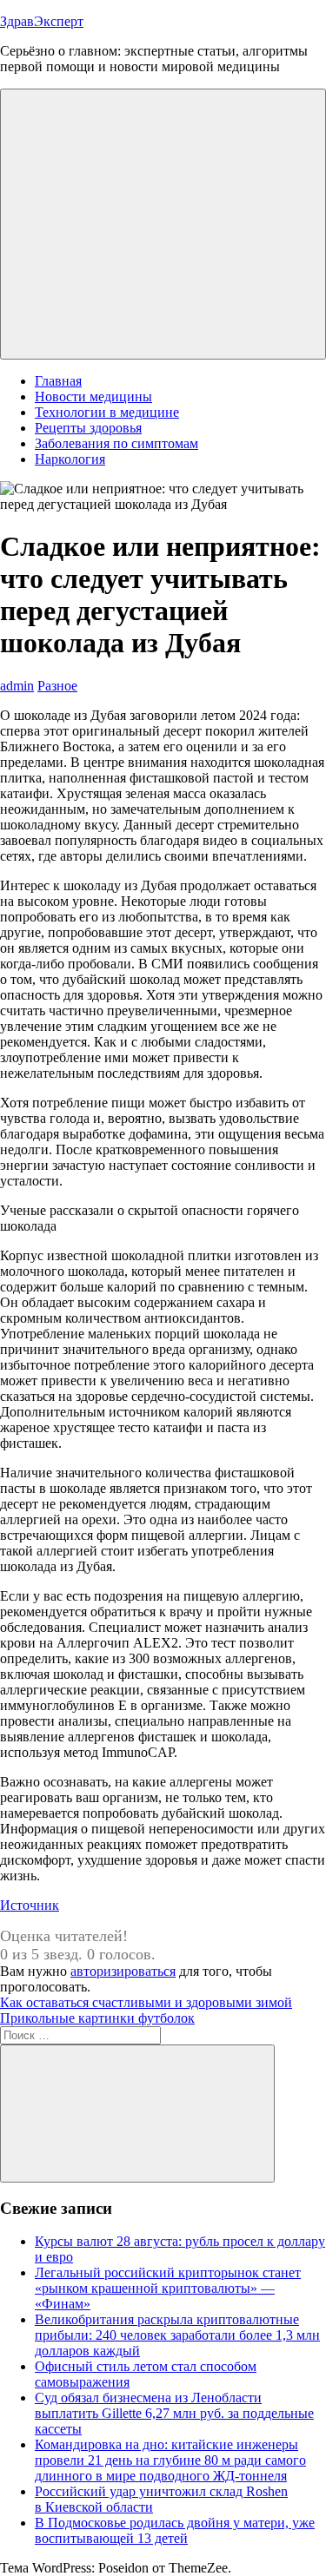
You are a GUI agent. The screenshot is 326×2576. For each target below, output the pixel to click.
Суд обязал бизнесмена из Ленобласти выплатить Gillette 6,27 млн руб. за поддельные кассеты (174, 2413)
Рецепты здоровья (88, 428)
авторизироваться (123, 1971)
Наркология (70, 459)
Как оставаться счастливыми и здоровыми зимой (146, 2002)
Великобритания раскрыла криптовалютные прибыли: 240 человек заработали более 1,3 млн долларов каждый (177, 2335)
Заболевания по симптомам (116, 443)
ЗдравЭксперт (42, 21)
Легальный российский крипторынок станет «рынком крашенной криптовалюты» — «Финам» (168, 2288)
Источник (30, 1905)
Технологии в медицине (107, 412)
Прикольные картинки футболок (97, 2018)
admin (17, 686)
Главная (58, 381)
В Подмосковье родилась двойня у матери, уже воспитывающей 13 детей (175, 2530)
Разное (57, 686)
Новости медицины (93, 396)
